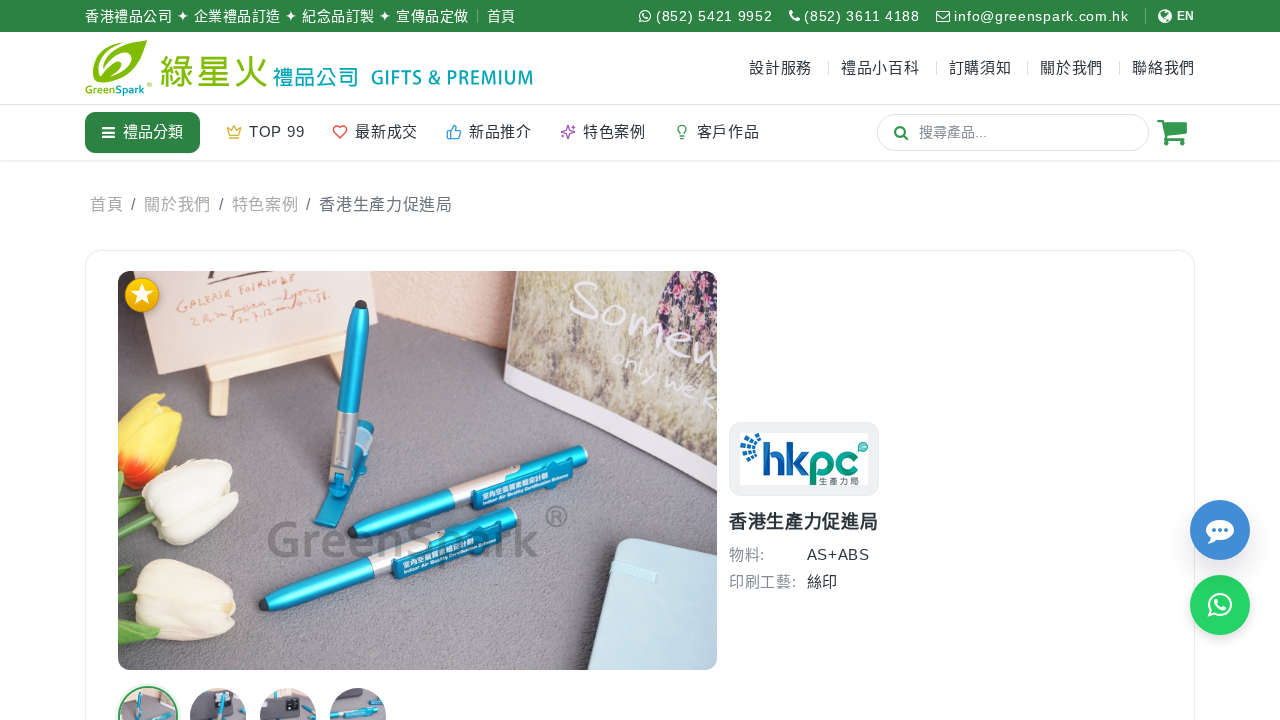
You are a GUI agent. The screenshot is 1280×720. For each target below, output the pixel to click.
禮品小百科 (880, 67)
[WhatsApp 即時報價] (1220, 605)
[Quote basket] (1172, 132)
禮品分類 (153, 131)
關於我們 (177, 204)
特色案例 (265, 204)
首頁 (501, 16)
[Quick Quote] (1220, 530)
